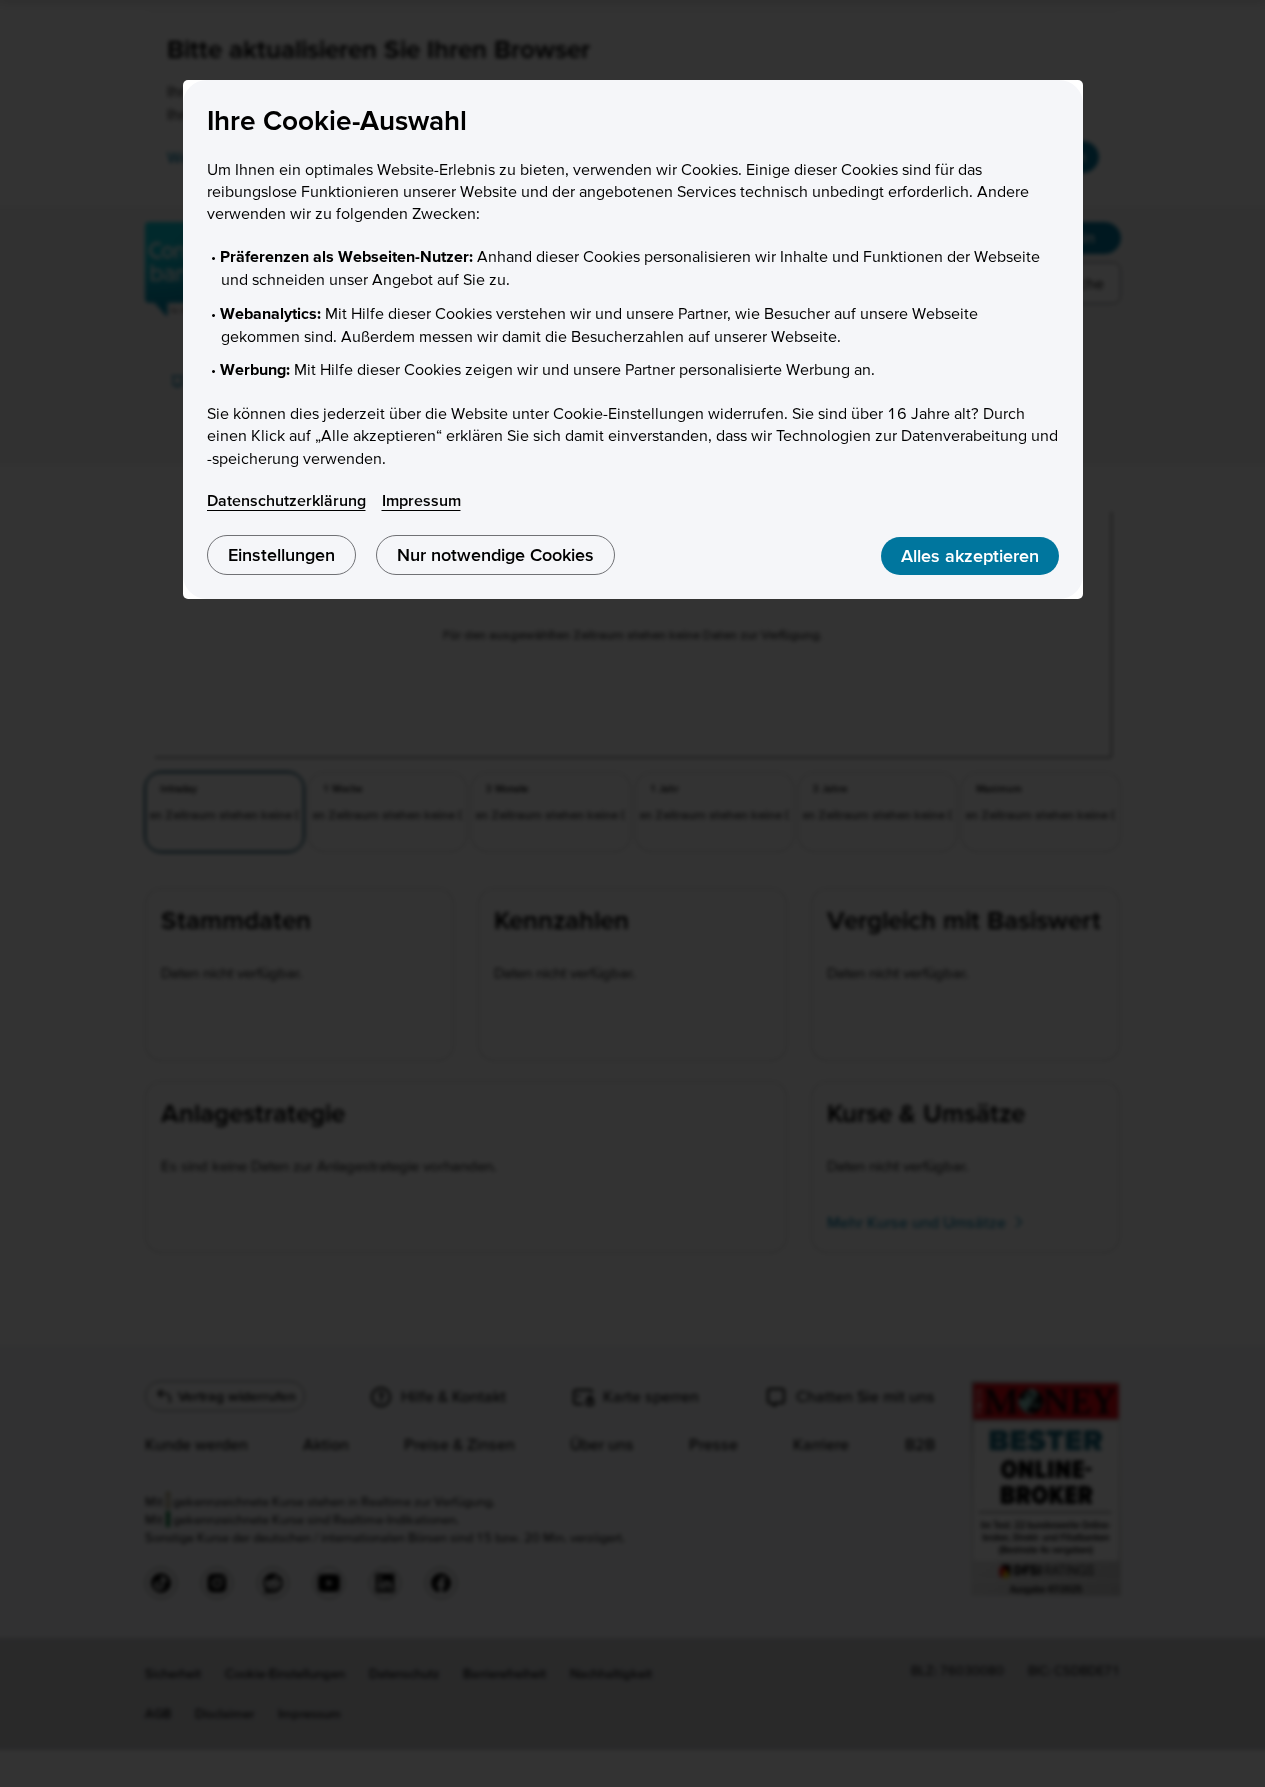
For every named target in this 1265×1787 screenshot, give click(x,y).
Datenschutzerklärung (286, 500)
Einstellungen (281, 554)
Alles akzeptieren (970, 555)
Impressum (421, 500)
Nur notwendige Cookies (495, 554)
